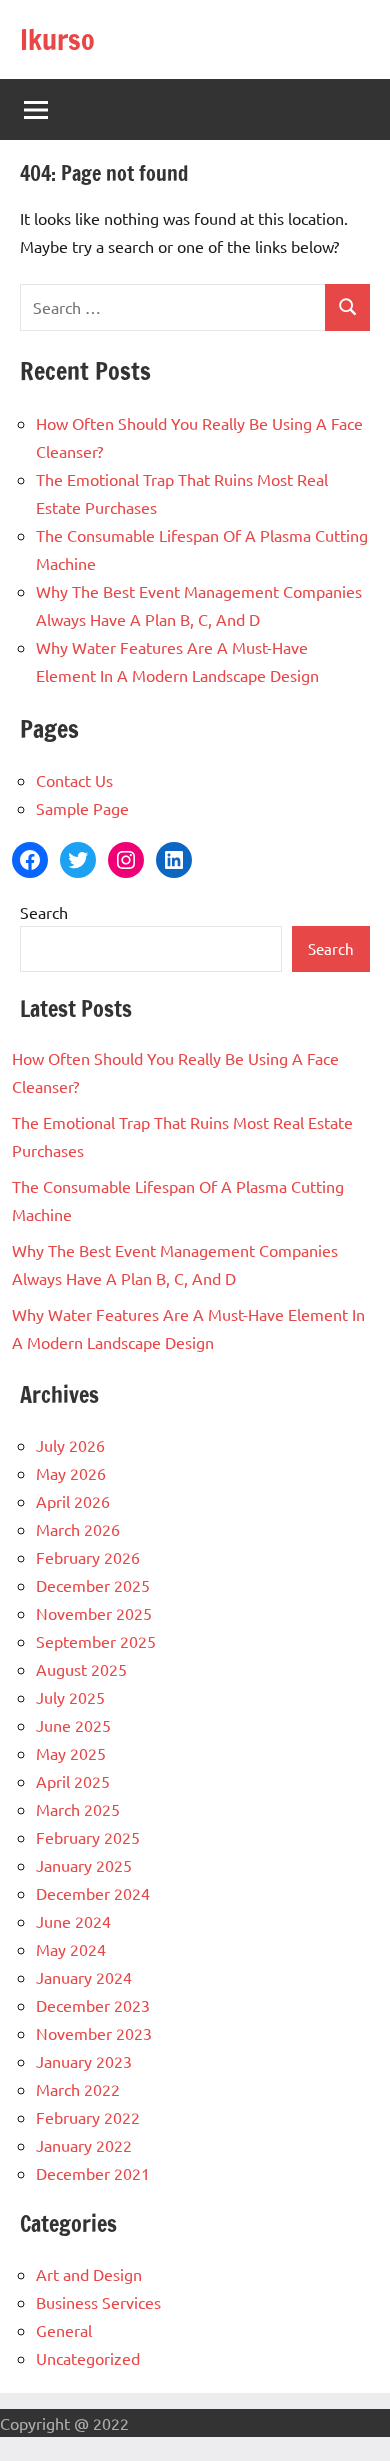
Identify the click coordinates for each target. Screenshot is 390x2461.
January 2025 (84, 1865)
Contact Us (74, 780)
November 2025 (94, 1613)
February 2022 (88, 2117)
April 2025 (73, 1781)
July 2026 (70, 1445)
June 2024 (73, 1921)
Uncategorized (88, 2358)
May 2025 (71, 1753)
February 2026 (88, 1557)
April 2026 (73, 1501)
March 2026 (78, 1529)
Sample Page (82, 808)
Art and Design (89, 2274)
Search (44, 912)
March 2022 (78, 2089)
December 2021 (93, 2173)
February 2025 (88, 1837)
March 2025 (78, 1809)
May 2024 (71, 1949)
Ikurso (57, 39)
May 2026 (71, 1473)
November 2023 (94, 2033)
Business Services (98, 2302)
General (64, 2330)
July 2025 (70, 1697)
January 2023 (84, 2061)
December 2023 (93, 2005)
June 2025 (73, 1725)
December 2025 (93, 1585)
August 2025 (81, 1669)
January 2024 (84, 1977)
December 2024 (93, 1893)
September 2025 (96, 1641)
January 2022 (84, 2145)
